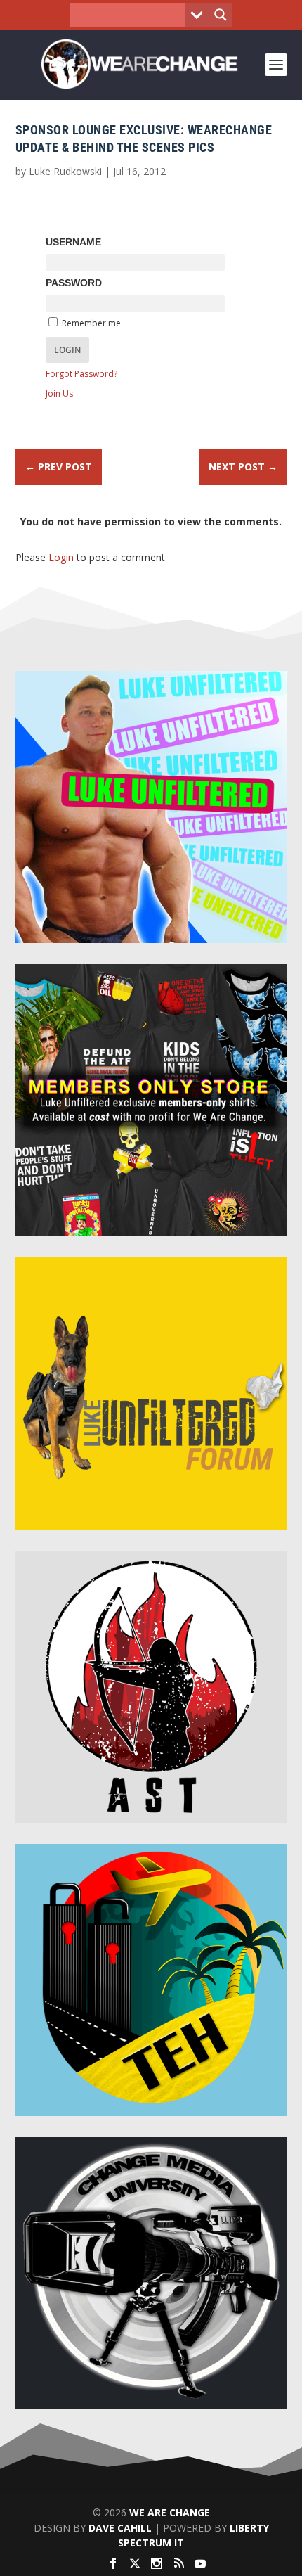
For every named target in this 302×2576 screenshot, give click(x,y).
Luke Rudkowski (65, 171)
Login (61, 557)
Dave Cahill (120, 2528)
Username (73, 242)
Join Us (59, 393)
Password (74, 283)
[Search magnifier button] (221, 15)
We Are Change (170, 2512)
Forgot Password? (81, 374)
